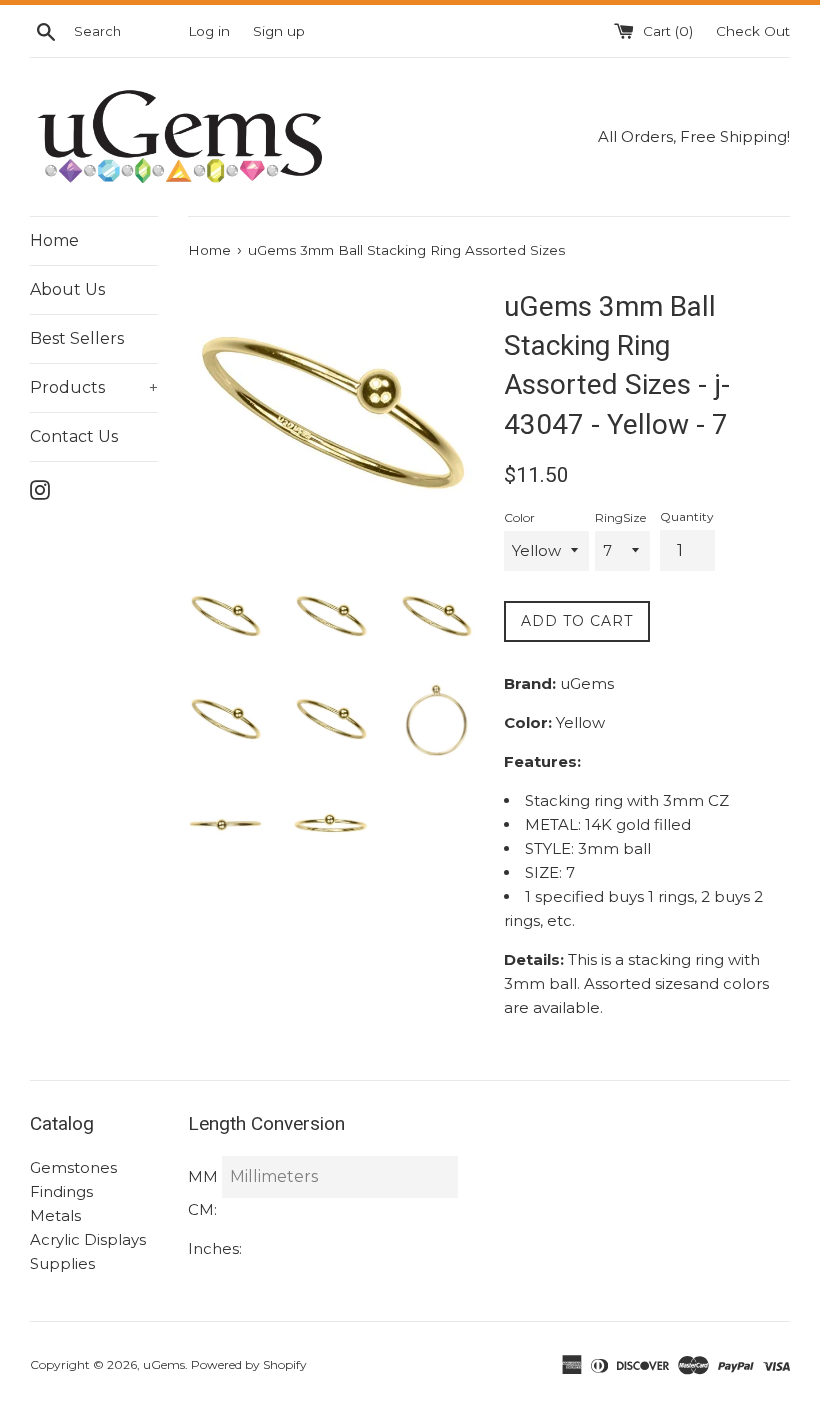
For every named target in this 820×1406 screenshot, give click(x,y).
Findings (61, 1191)
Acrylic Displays (88, 1239)
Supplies (62, 1263)
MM (203, 1176)
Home (54, 240)
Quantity (687, 516)
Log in (209, 31)
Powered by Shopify (249, 1364)
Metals (55, 1215)
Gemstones (73, 1167)
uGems (164, 1364)
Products (94, 387)
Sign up (279, 31)
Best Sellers (77, 338)
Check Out (753, 31)
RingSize (620, 517)
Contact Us (74, 436)
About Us (67, 289)
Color (519, 517)
